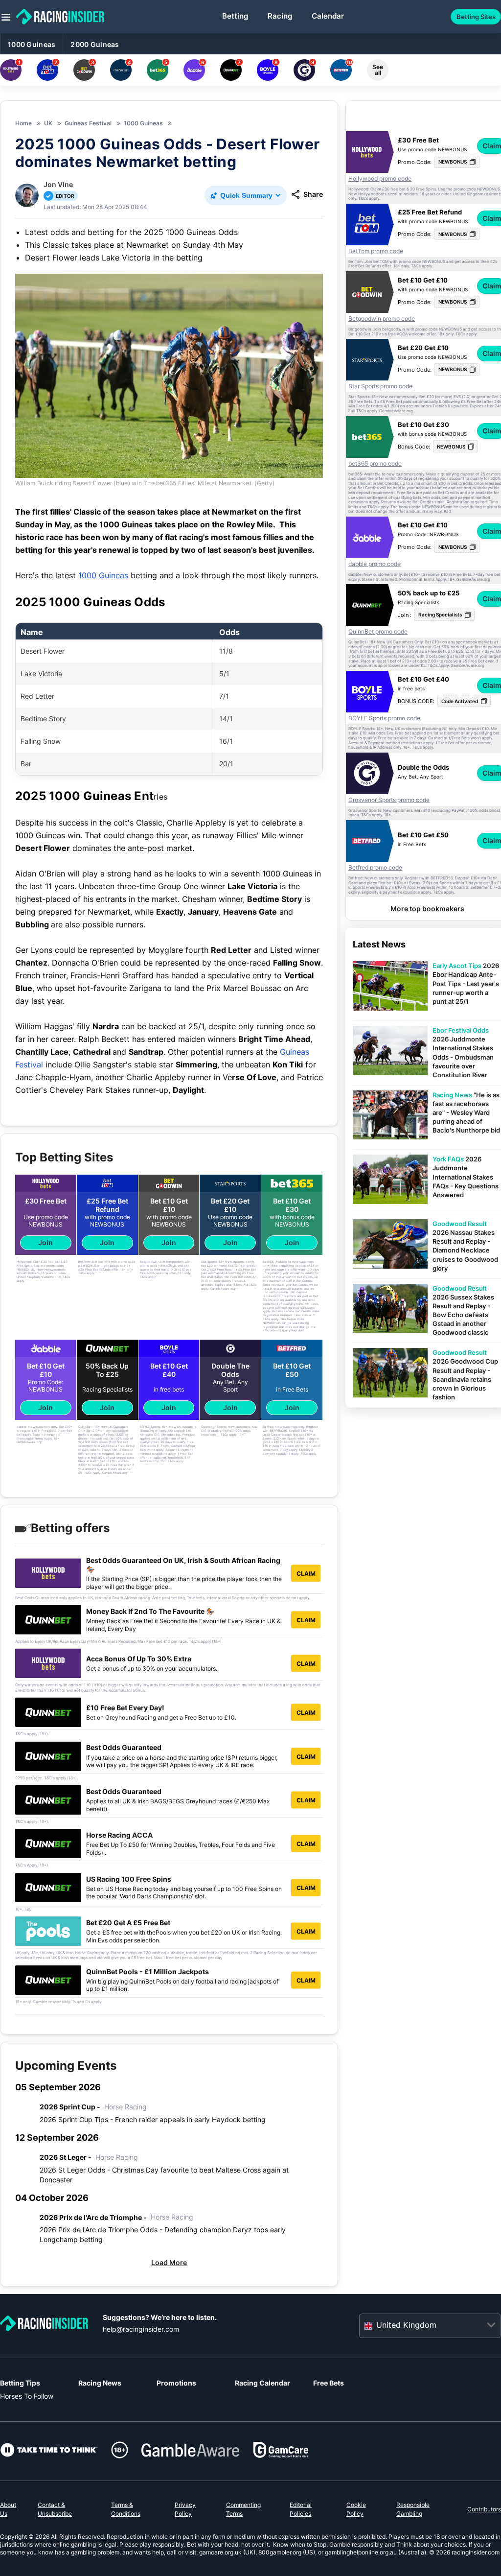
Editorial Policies (301, 2509)
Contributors (484, 2509)
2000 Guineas (95, 44)
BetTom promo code (376, 251)
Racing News (100, 2383)
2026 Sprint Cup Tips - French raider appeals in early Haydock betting (153, 2119)
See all (378, 70)
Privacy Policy (185, 2509)
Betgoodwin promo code (382, 319)
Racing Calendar (262, 2383)
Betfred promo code (375, 868)
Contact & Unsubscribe (55, 2509)
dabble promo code (375, 564)
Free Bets (329, 2383)
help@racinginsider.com (141, 2329)
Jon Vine (58, 184)
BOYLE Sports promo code (384, 718)
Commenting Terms (243, 2509)
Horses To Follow (27, 2396)
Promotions (176, 2383)
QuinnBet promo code (378, 632)
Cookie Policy (356, 2509)
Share (313, 194)
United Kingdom (406, 2325)
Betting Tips (20, 2383)
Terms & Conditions (126, 2509)
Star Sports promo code (380, 386)
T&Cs (363, 199)
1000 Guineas (32, 44)
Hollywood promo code (380, 179)
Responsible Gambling (413, 2509)
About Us (8, 2509)
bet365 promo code (375, 464)
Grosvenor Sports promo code (389, 800)
